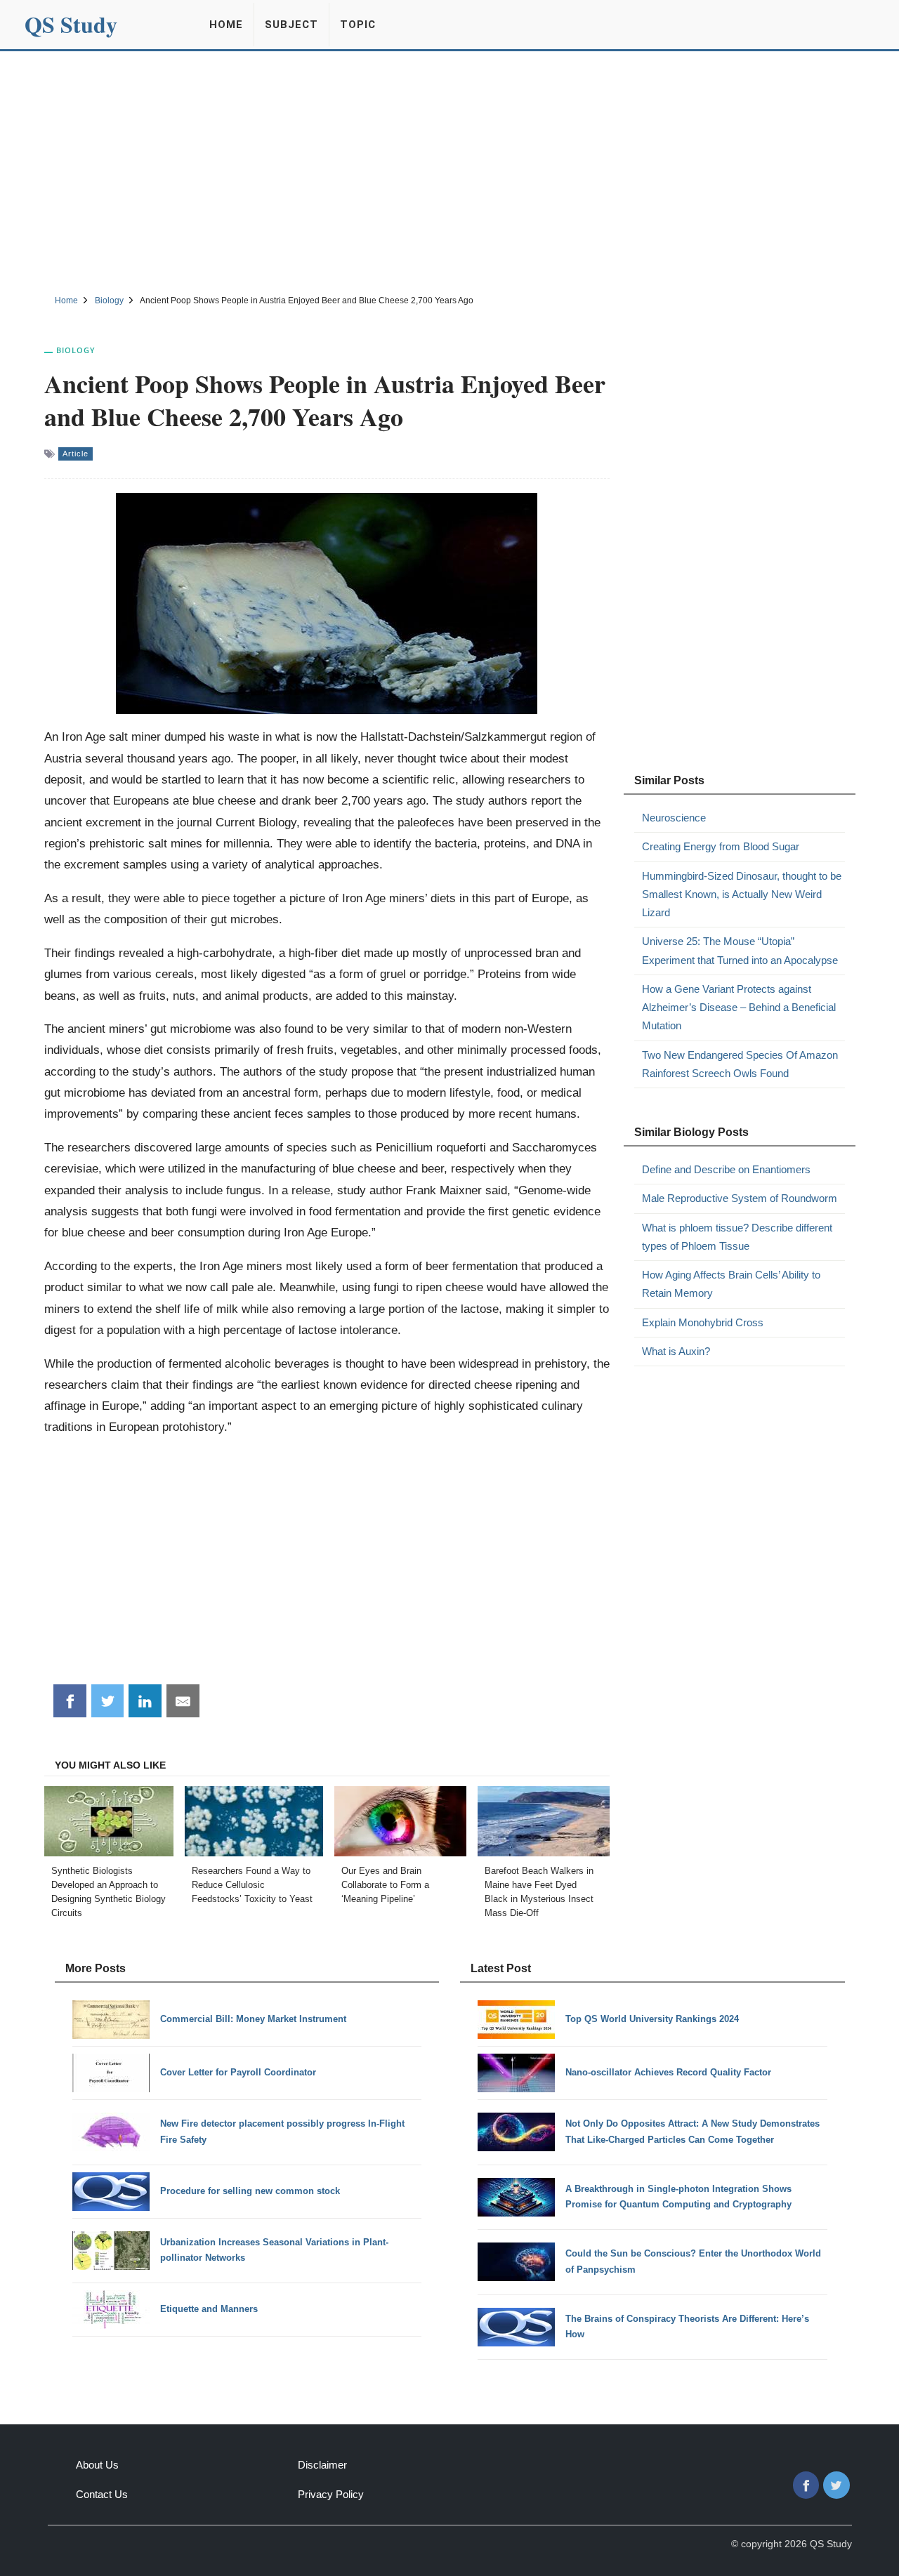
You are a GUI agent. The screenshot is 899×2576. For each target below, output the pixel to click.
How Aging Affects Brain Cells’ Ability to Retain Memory (731, 1284)
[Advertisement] (449, 171)
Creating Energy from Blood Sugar (721, 846)
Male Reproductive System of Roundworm (740, 1198)
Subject (291, 25)
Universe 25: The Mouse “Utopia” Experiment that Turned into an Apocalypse (740, 950)
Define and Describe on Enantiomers (726, 1169)
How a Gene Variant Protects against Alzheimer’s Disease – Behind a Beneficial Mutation (739, 1008)
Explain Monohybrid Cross (703, 1322)
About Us (97, 2465)
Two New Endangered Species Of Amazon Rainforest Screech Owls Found (740, 1064)
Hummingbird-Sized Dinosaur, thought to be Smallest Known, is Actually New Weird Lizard (742, 894)
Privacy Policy (331, 2494)
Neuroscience (674, 818)
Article (76, 454)
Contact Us (102, 2494)
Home (226, 25)
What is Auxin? (676, 1351)
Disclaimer (322, 2465)
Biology (76, 350)
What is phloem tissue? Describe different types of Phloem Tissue (737, 1237)
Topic (358, 25)
